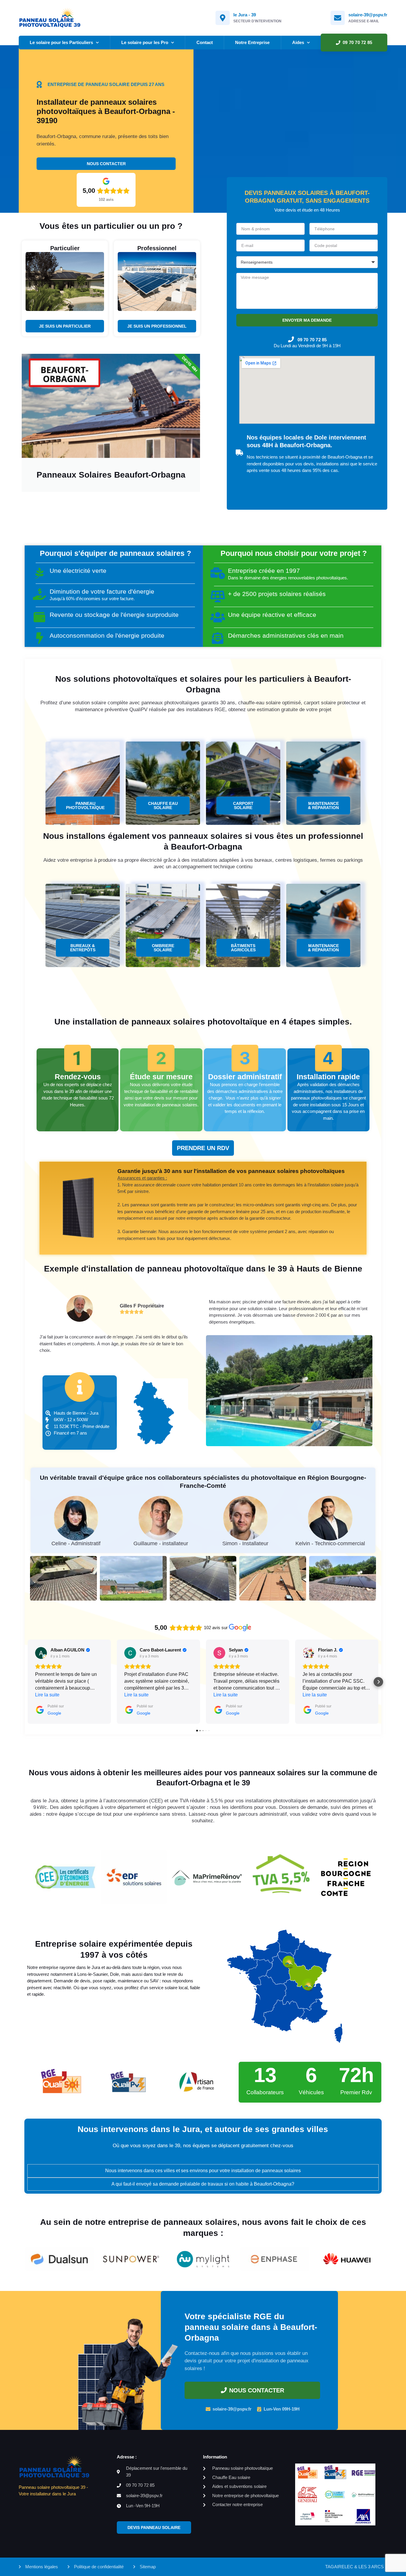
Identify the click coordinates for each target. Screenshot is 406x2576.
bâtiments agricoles (243, 948)
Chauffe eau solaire (163, 806)
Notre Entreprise (252, 42)
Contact (205, 42)
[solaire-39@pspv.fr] (338, 18)
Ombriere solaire (163, 948)
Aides (298, 42)
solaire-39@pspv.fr (368, 15)
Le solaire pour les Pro (145, 42)
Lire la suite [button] (47, 1695)
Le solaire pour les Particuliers (61, 42)
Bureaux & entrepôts (83, 948)
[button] (28, 1682)
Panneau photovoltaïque (85, 806)
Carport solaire (243, 806)
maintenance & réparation (323, 806)
